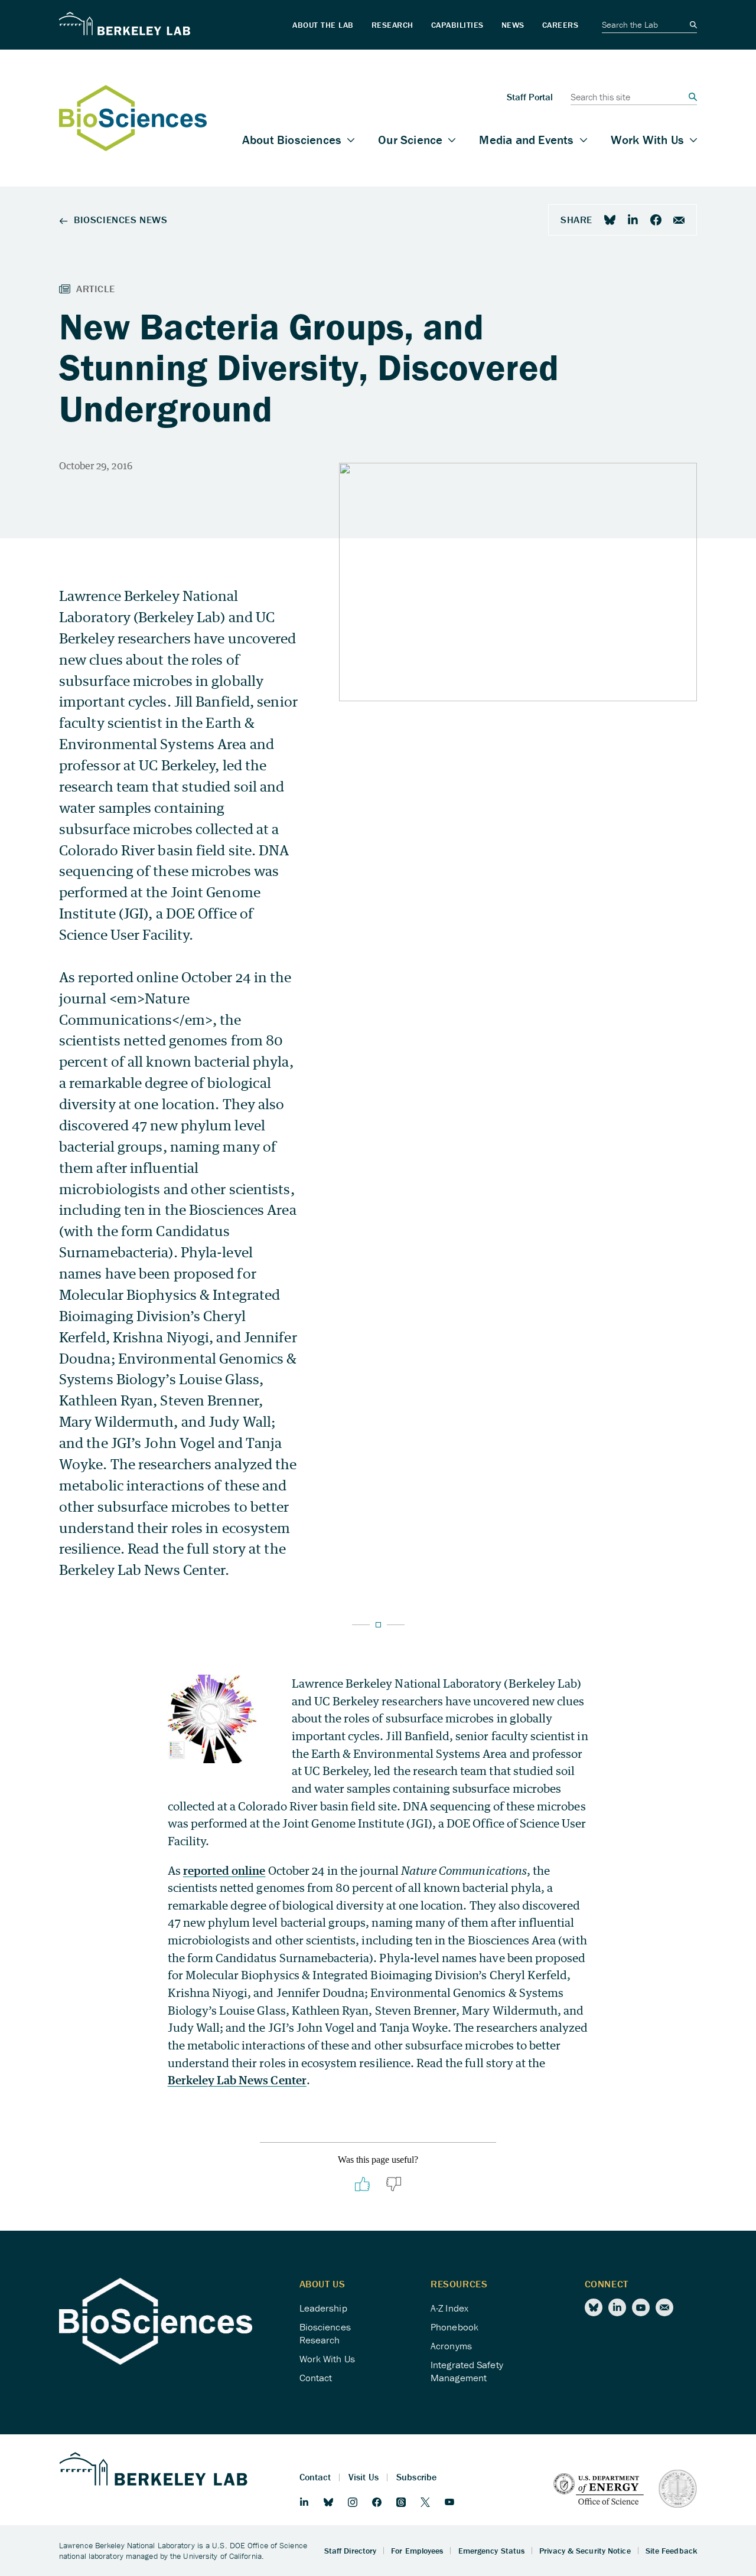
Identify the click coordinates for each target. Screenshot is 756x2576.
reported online (224, 1870)
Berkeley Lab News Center (237, 2080)
